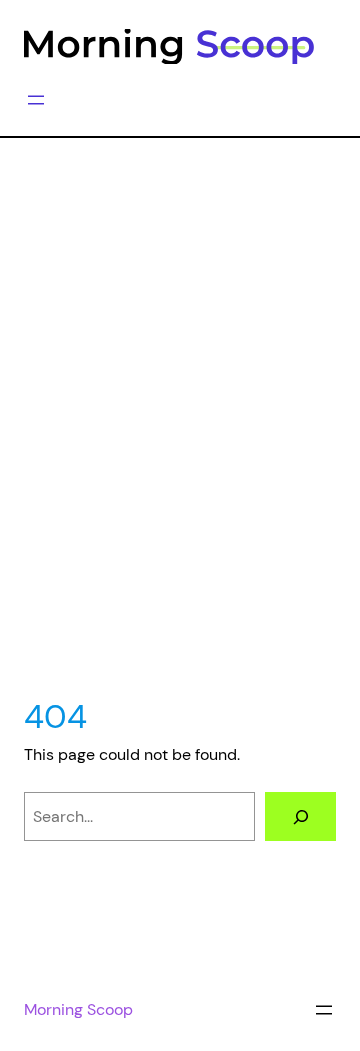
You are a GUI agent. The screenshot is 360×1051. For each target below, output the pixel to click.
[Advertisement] (180, 446)
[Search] (300, 816)
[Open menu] (36, 100)
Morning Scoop (78, 1009)
